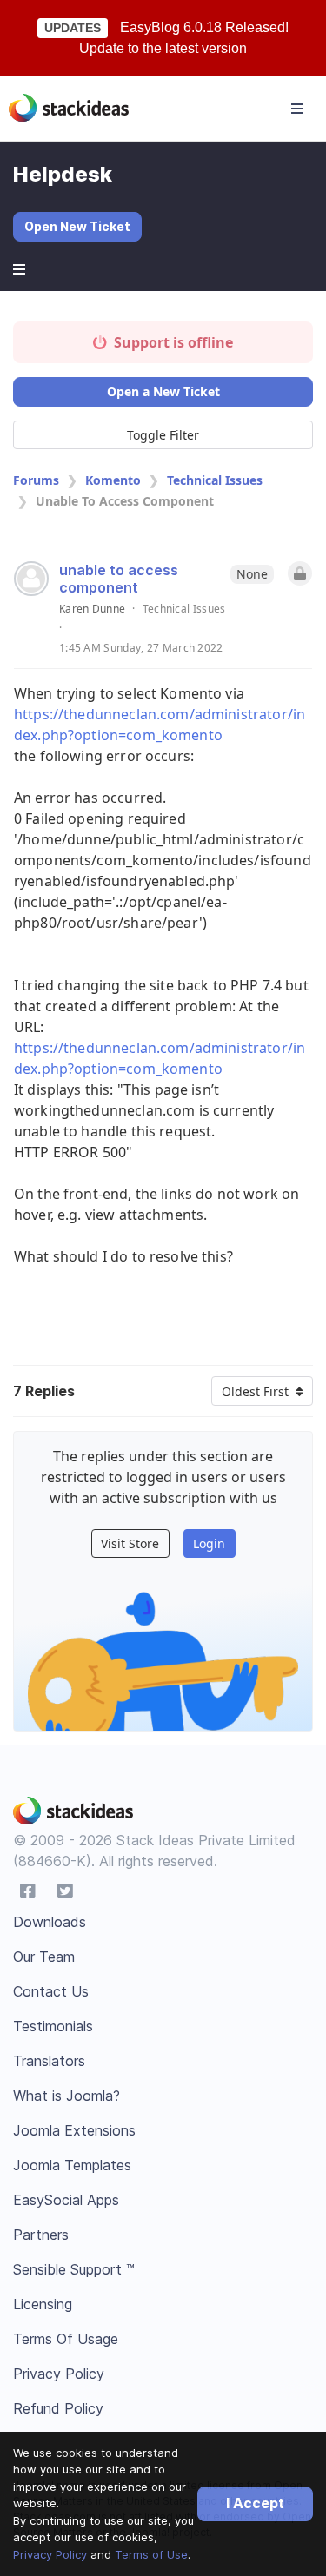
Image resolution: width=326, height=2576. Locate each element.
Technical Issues (215, 480)
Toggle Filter (163, 435)
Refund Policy (58, 2408)
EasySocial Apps (66, 2200)
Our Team (44, 1957)
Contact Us (51, 1991)
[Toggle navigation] (297, 109)
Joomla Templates (72, 2165)
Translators (49, 2061)
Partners (41, 2235)
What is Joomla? (67, 2096)
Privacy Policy (50, 2554)
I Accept (255, 2503)
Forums (36, 480)
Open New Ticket (77, 226)
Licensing (43, 2304)
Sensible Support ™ (74, 2269)
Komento (113, 480)
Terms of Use (151, 2554)
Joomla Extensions (74, 2130)
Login (209, 1543)
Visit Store (130, 1543)
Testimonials (53, 2026)
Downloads (50, 1922)
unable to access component (119, 579)
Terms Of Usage (66, 2339)
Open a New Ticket (163, 391)
